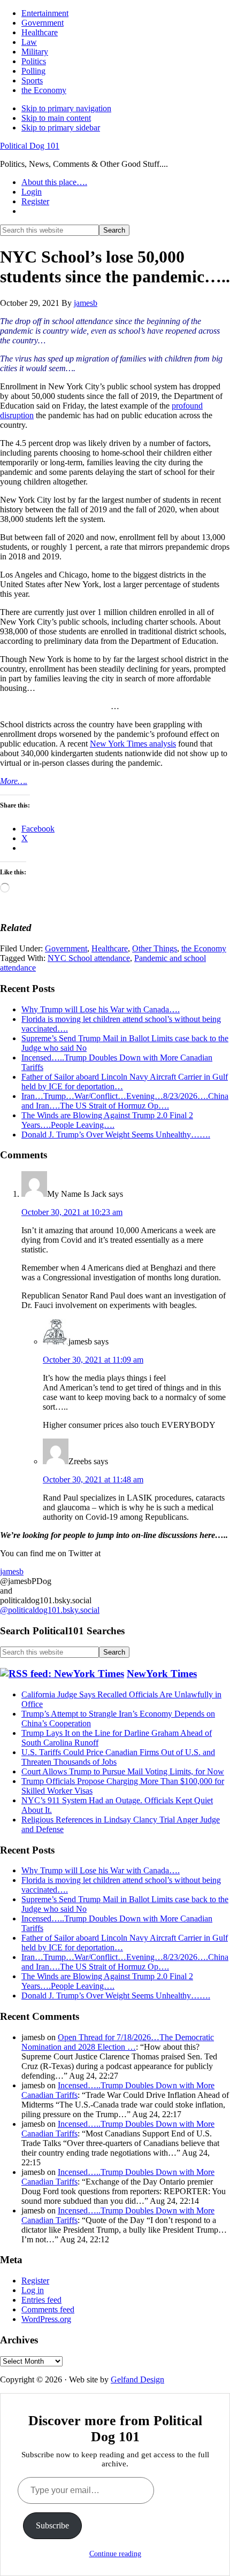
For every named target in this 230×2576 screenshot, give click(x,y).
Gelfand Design (137, 2379)
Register (35, 2281)
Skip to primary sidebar (61, 128)
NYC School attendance (89, 958)
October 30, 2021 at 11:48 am (93, 1479)
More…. (14, 781)
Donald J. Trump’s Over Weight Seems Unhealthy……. (116, 1135)
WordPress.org (46, 2319)
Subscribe (52, 2525)
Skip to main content (56, 118)
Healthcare (110, 948)
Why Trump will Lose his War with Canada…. (101, 1009)
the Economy (204, 948)
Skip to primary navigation (66, 108)
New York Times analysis (133, 744)
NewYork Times (162, 1674)
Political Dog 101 (30, 146)
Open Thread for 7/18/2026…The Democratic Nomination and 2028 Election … (118, 2042)
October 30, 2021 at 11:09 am (93, 1360)
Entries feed (41, 2300)
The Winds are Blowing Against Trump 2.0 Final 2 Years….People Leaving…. (107, 1120)
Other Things (155, 948)
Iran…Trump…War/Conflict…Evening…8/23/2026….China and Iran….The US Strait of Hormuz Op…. (125, 1101)
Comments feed (48, 2309)
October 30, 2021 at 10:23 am (72, 1212)
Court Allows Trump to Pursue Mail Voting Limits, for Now (123, 1771)
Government (66, 948)
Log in (33, 2290)
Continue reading (115, 2554)
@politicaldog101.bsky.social (50, 1610)
